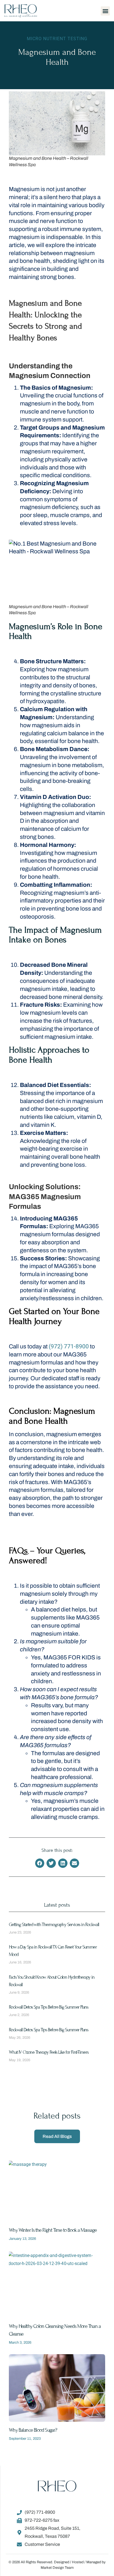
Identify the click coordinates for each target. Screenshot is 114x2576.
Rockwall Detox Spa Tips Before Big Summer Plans (49, 2007)
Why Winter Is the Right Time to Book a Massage (53, 2230)
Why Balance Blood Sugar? (33, 2430)
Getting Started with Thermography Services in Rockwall (54, 1925)
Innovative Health (31, 1825)
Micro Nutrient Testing (57, 39)
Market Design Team (57, 2568)
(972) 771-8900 (69, 1346)
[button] (105, 11)
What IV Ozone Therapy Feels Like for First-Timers (49, 2052)
